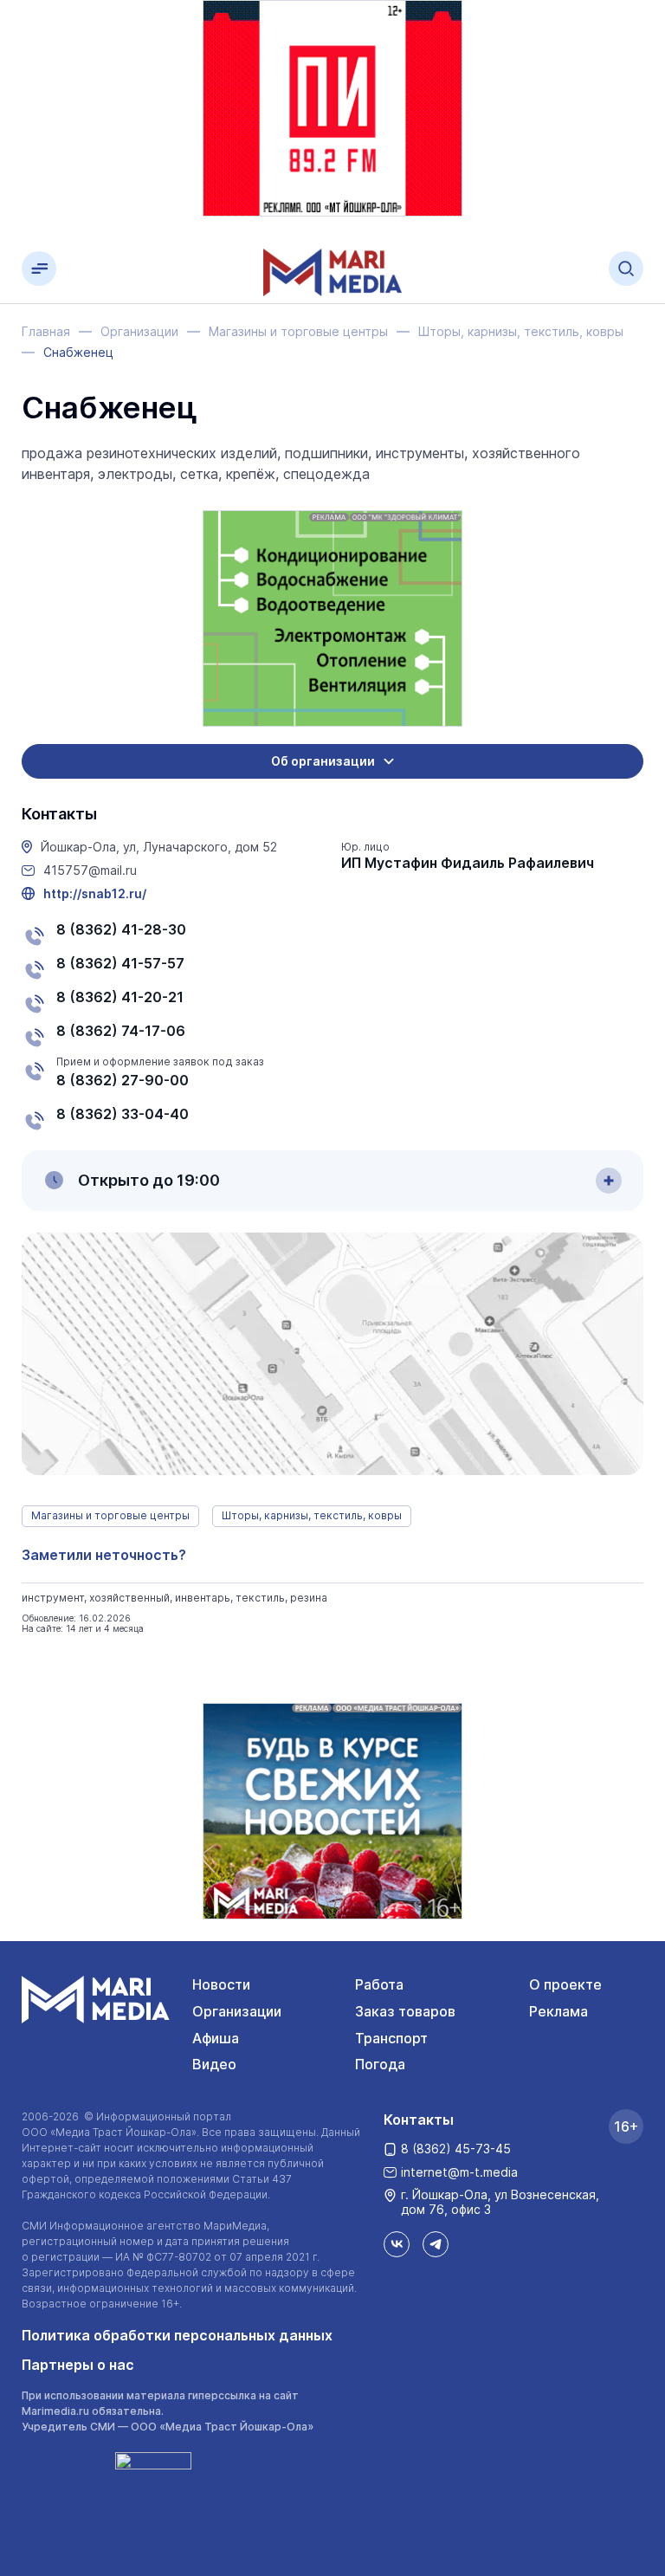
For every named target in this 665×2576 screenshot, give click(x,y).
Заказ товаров (405, 2011)
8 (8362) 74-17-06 (121, 1031)
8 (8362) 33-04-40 (123, 1114)
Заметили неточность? (104, 1555)
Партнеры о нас (78, 2365)
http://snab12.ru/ (95, 894)
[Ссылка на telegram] (436, 2244)
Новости (221, 1984)
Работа (379, 1984)
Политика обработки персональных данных (177, 2335)
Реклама (558, 2011)
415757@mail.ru (90, 871)
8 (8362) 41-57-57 (120, 963)
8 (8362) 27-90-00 (123, 1080)
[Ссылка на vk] (397, 2244)
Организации (237, 2011)
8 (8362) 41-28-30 (121, 929)
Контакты (419, 2120)
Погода (380, 2064)
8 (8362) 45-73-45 (456, 2149)
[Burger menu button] (39, 269)
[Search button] (626, 269)
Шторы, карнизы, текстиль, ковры (312, 1515)
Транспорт (391, 2038)
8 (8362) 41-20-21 (120, 997)
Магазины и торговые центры (110, 1515)
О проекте (565, 1984)
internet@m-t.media (459, 2172)
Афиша (216, 2038)
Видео (214, 2064)
